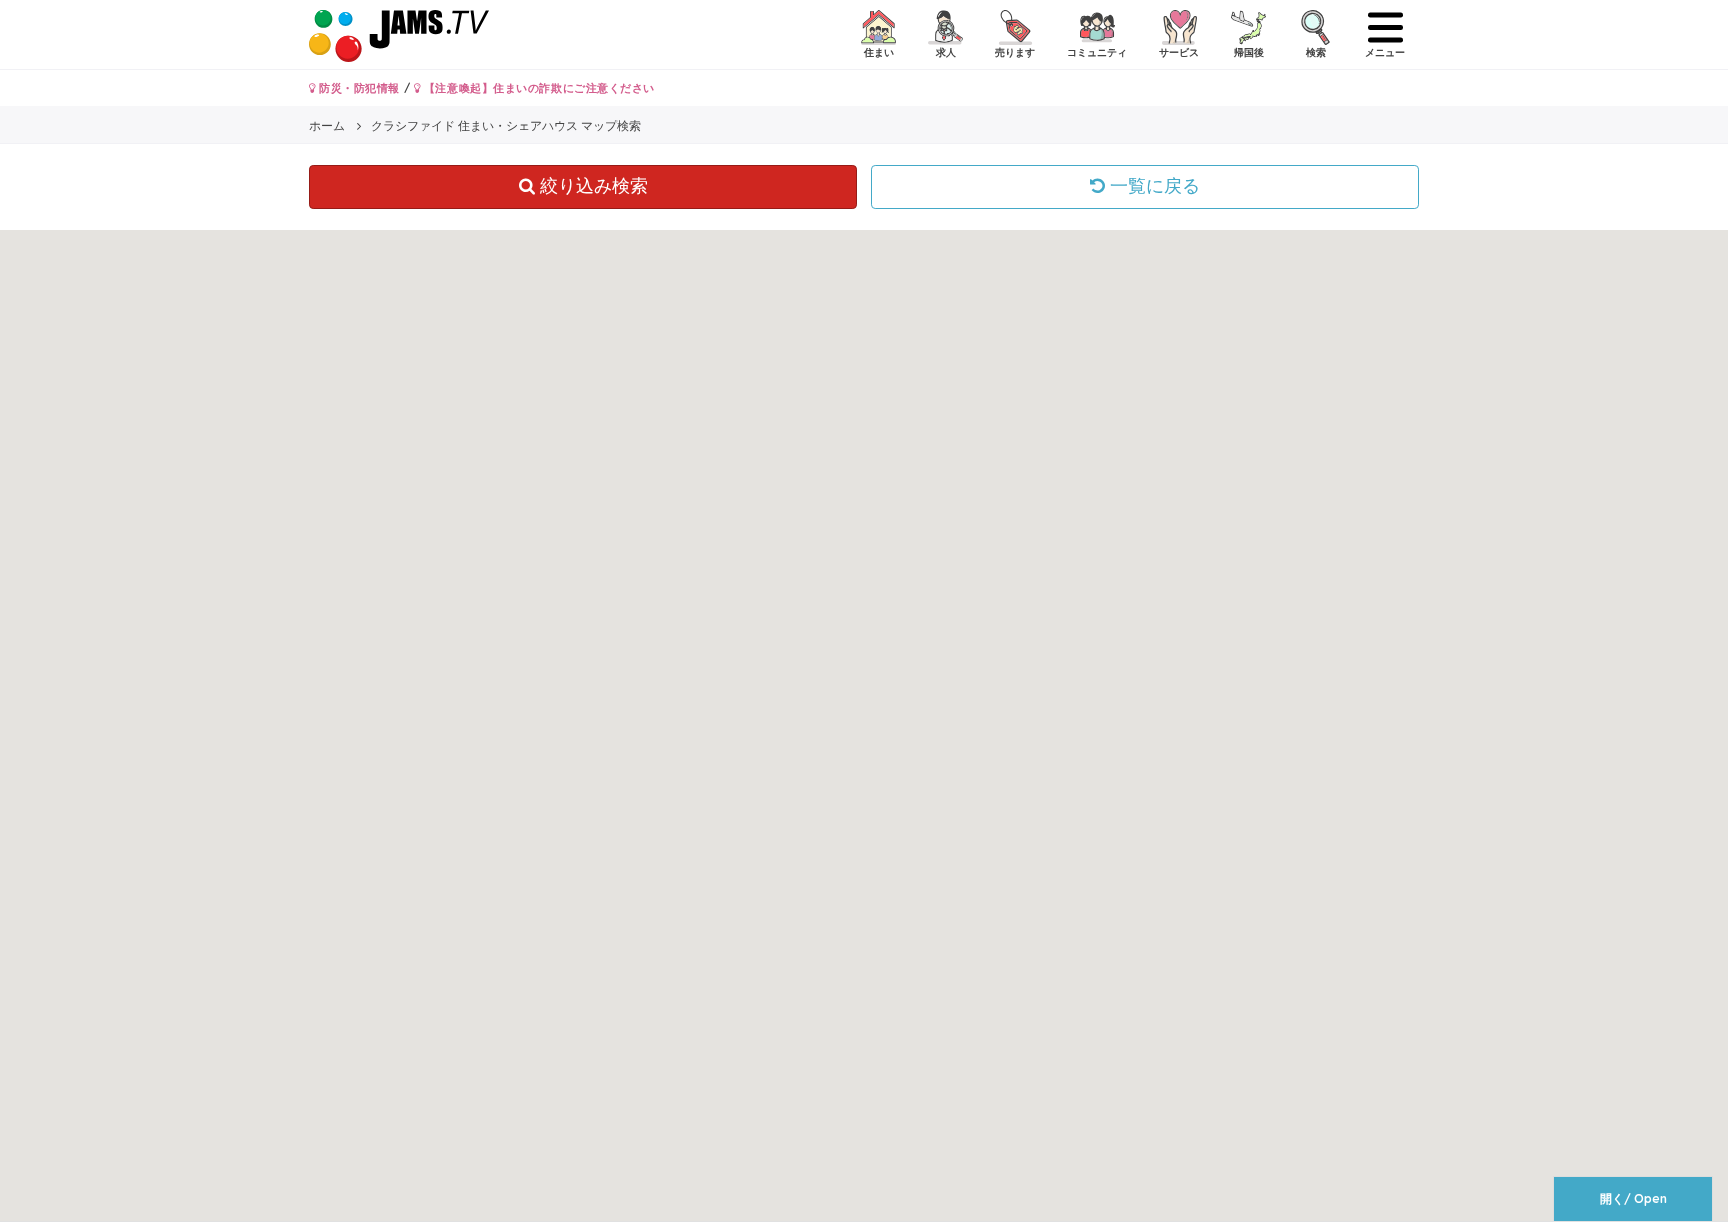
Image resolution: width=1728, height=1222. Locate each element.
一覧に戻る (1152, 186)
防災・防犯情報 (358, 88)
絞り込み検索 (591, 186)
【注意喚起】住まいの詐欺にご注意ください (537, 88)
